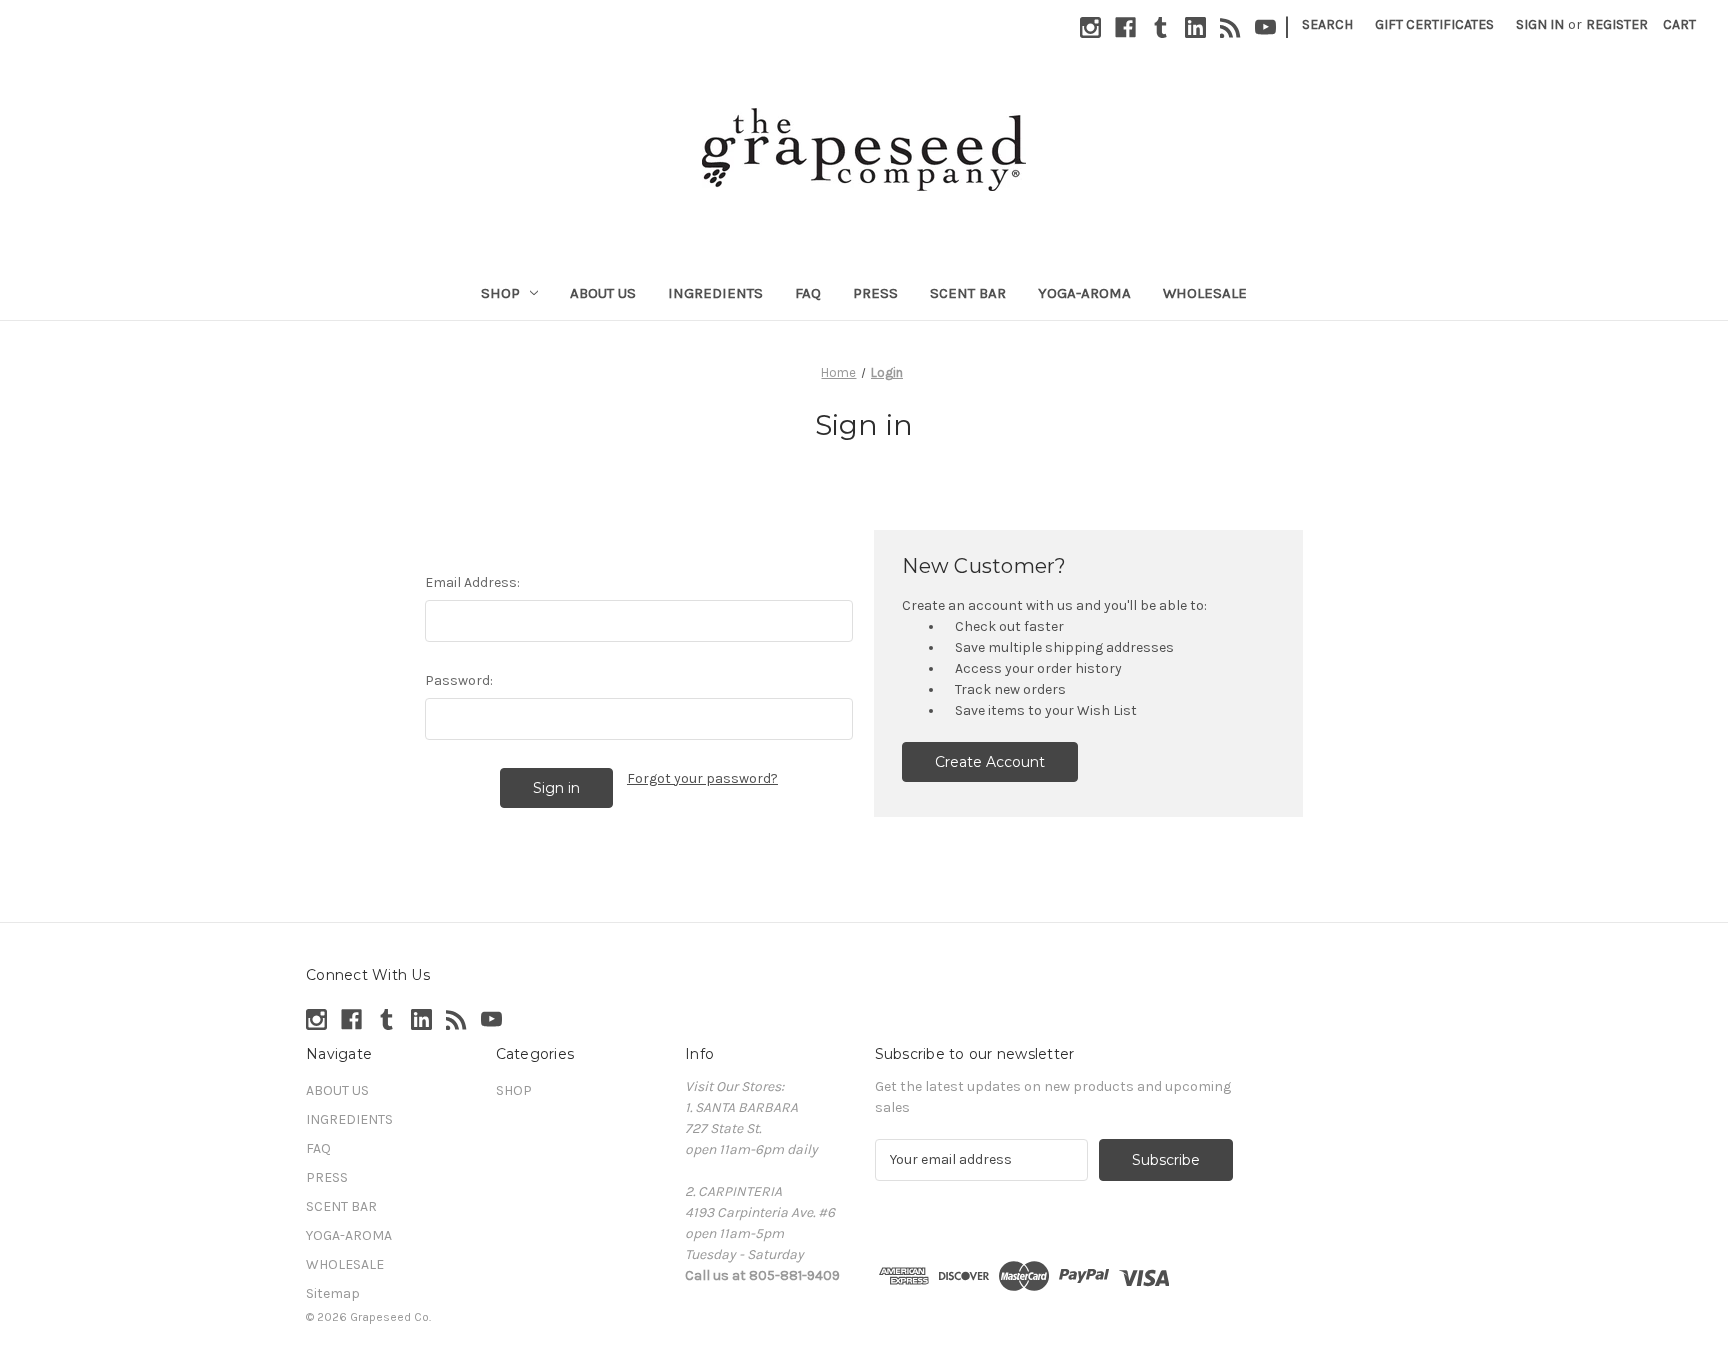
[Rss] (1230, 27)
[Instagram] (1090, 27)
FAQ (808, 293)
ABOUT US (603, 293)
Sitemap (333, 1293)
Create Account (990, 762)
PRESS (875, 293)
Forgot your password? (702, 778)
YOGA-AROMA (1084, 293)
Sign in (1540, 24)
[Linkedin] (1195, 27)
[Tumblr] (1160, 27)
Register (1617, 24)
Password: (459, 680)
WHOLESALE (1205, 293)
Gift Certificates (1434, 24)
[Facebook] (1125, 27)
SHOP (500, 293)
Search (1327, 24)
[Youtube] (1265, 27)
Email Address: (472, 582)
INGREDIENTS (715, 293)
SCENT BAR (968, 293)
